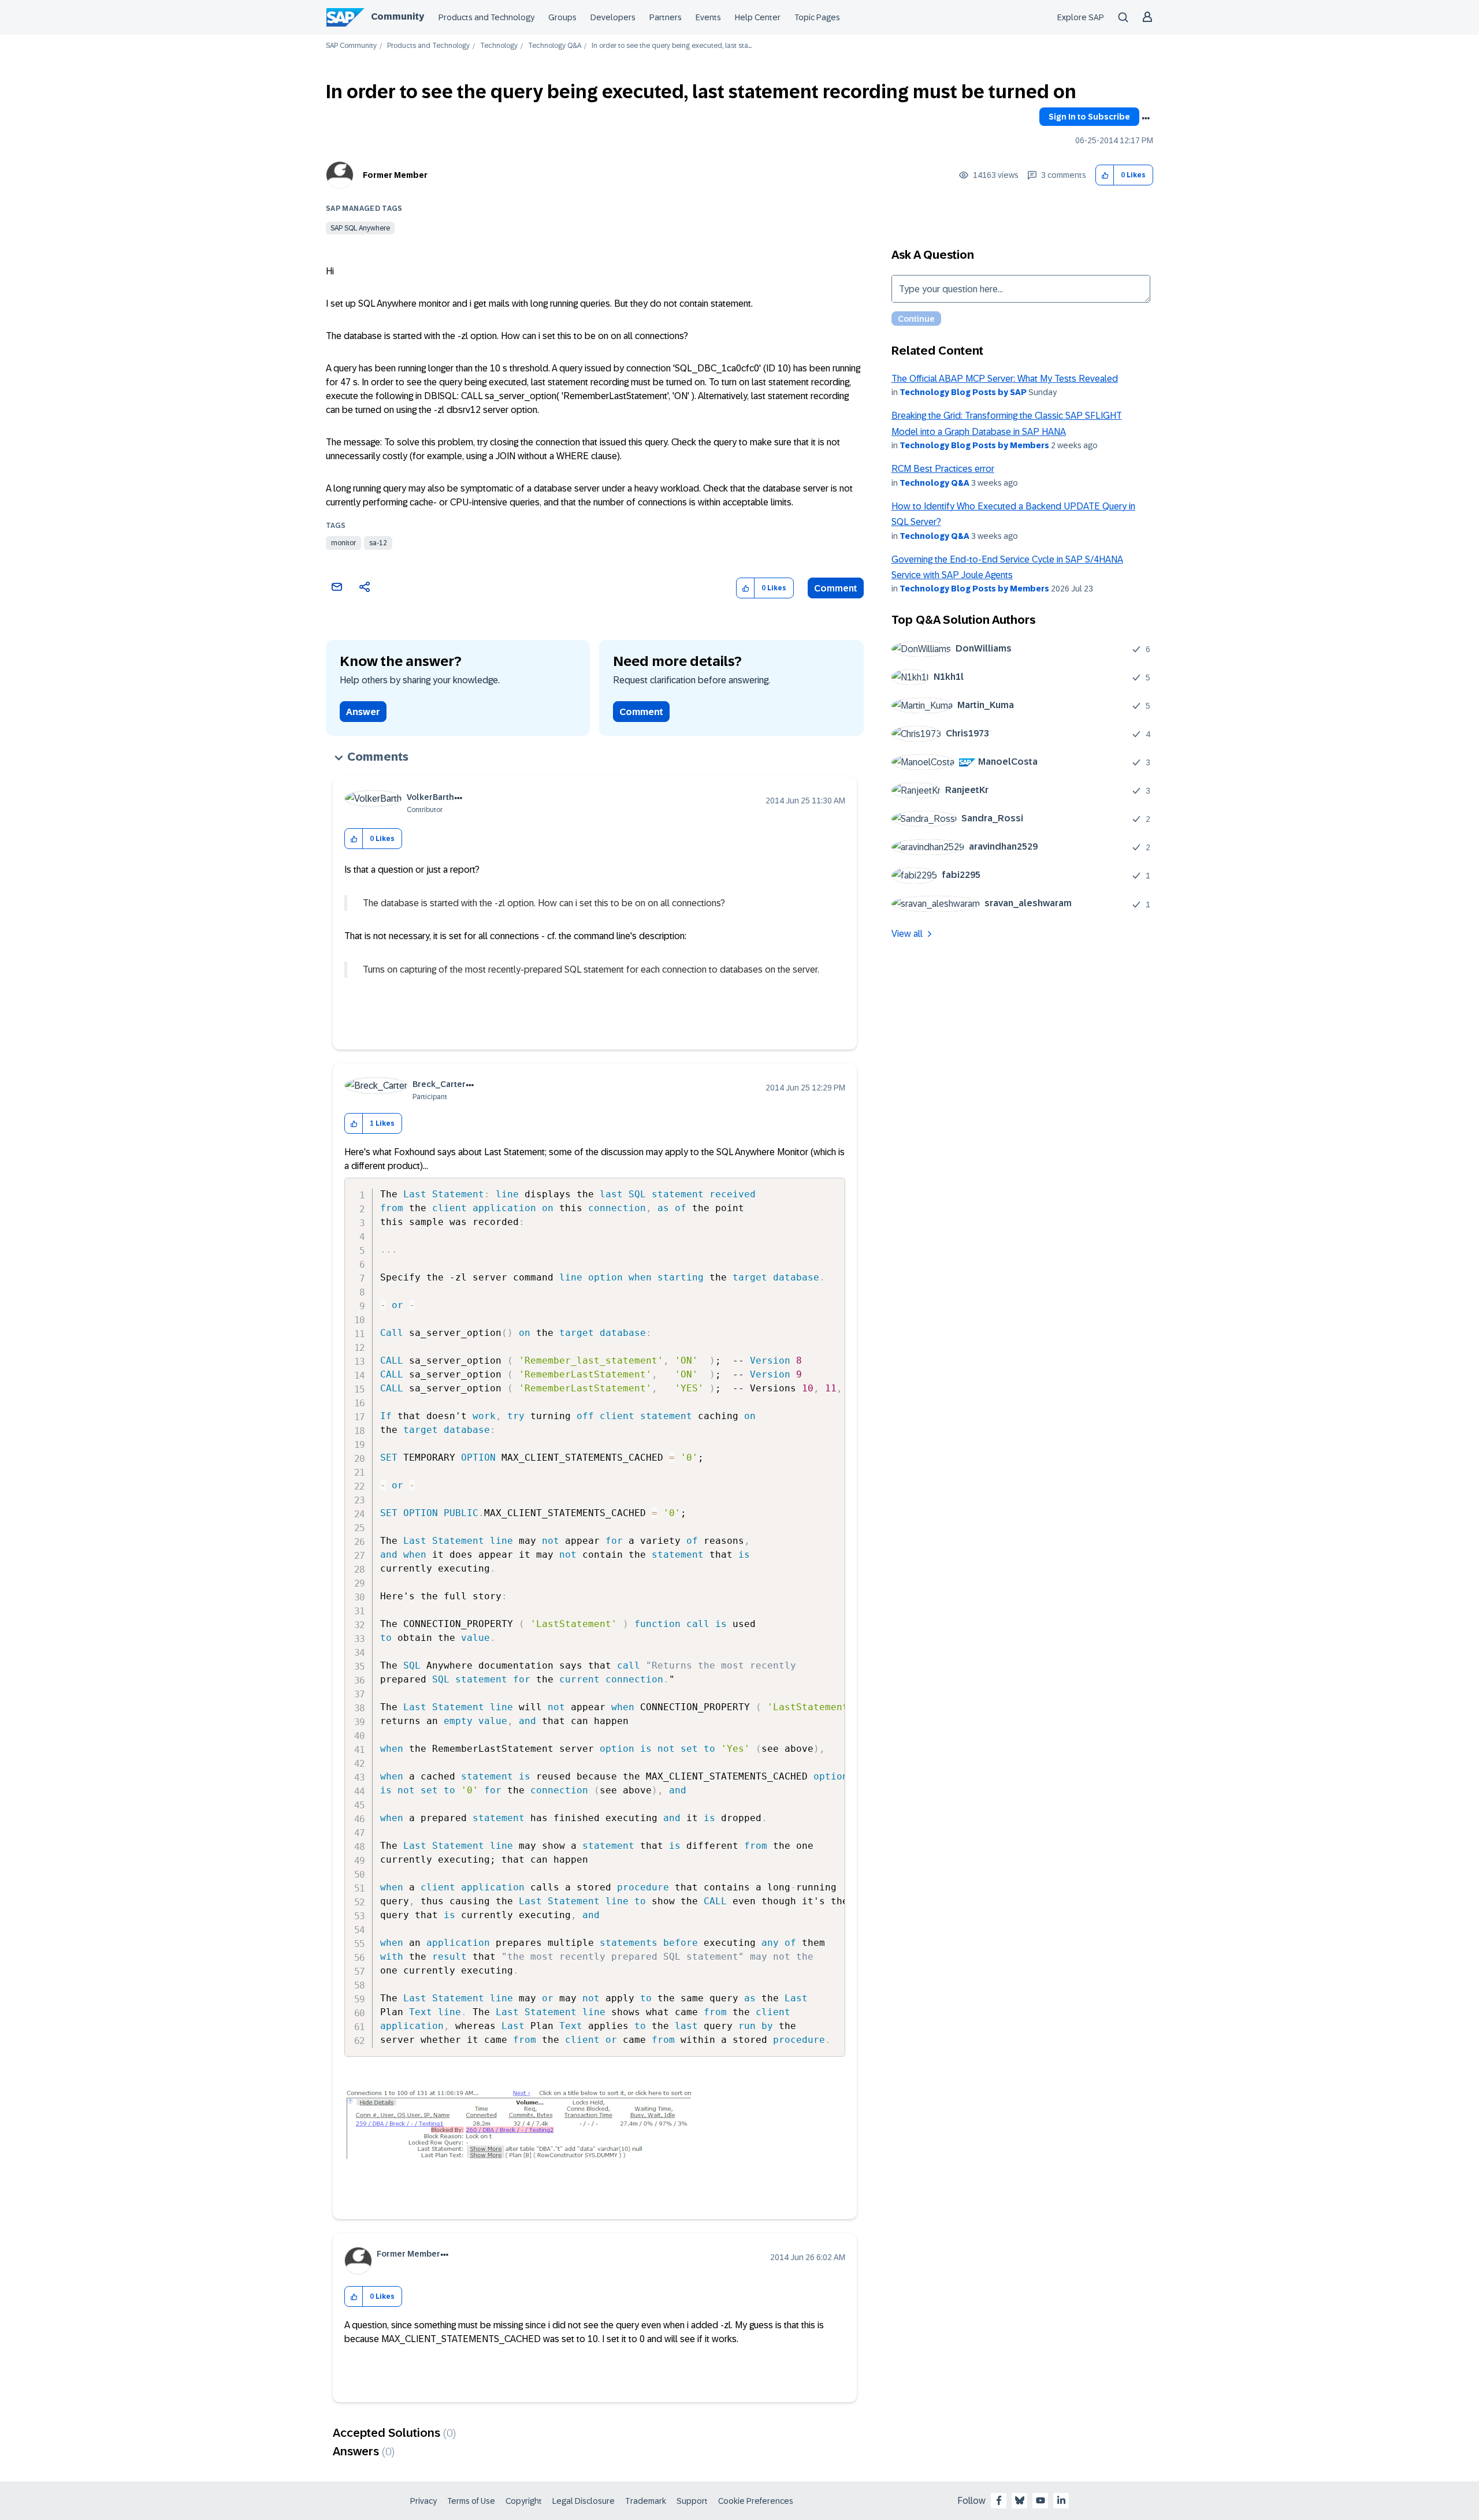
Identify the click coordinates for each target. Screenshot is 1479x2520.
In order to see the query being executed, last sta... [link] (672, 46)
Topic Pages (817, 17)
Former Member (395, 175)
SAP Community (351, 46)
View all (907, 934)
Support (692, 2501)
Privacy (423, 2501)
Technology (499, 46)
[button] (1105, 175)
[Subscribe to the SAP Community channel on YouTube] (1040, 2500)
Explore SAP (1081, 17)
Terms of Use (471, 2501)
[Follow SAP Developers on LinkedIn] (1061, 2500)
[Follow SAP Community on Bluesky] (1020, 2500)
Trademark (646, 2501)
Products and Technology (486, 17)
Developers (613, 17)
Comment (836, 588)
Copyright (524, 2501)
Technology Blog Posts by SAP (963, 392)
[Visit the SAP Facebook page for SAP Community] (999, 2500)
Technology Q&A (555, 46)
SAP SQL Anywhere (360, 228)
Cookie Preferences (756, 2501)
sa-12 (378, 543)
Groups (562, 17)
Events (708, 17)
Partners (666, 17)
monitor (343, 543)
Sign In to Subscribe (1089, 117)
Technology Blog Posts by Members (974, 445)
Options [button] (1146, 118)
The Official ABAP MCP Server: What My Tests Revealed (1005, 379)
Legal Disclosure (584, 2501)
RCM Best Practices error (943, 469)
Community (397, 16)
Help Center (758, 17)
